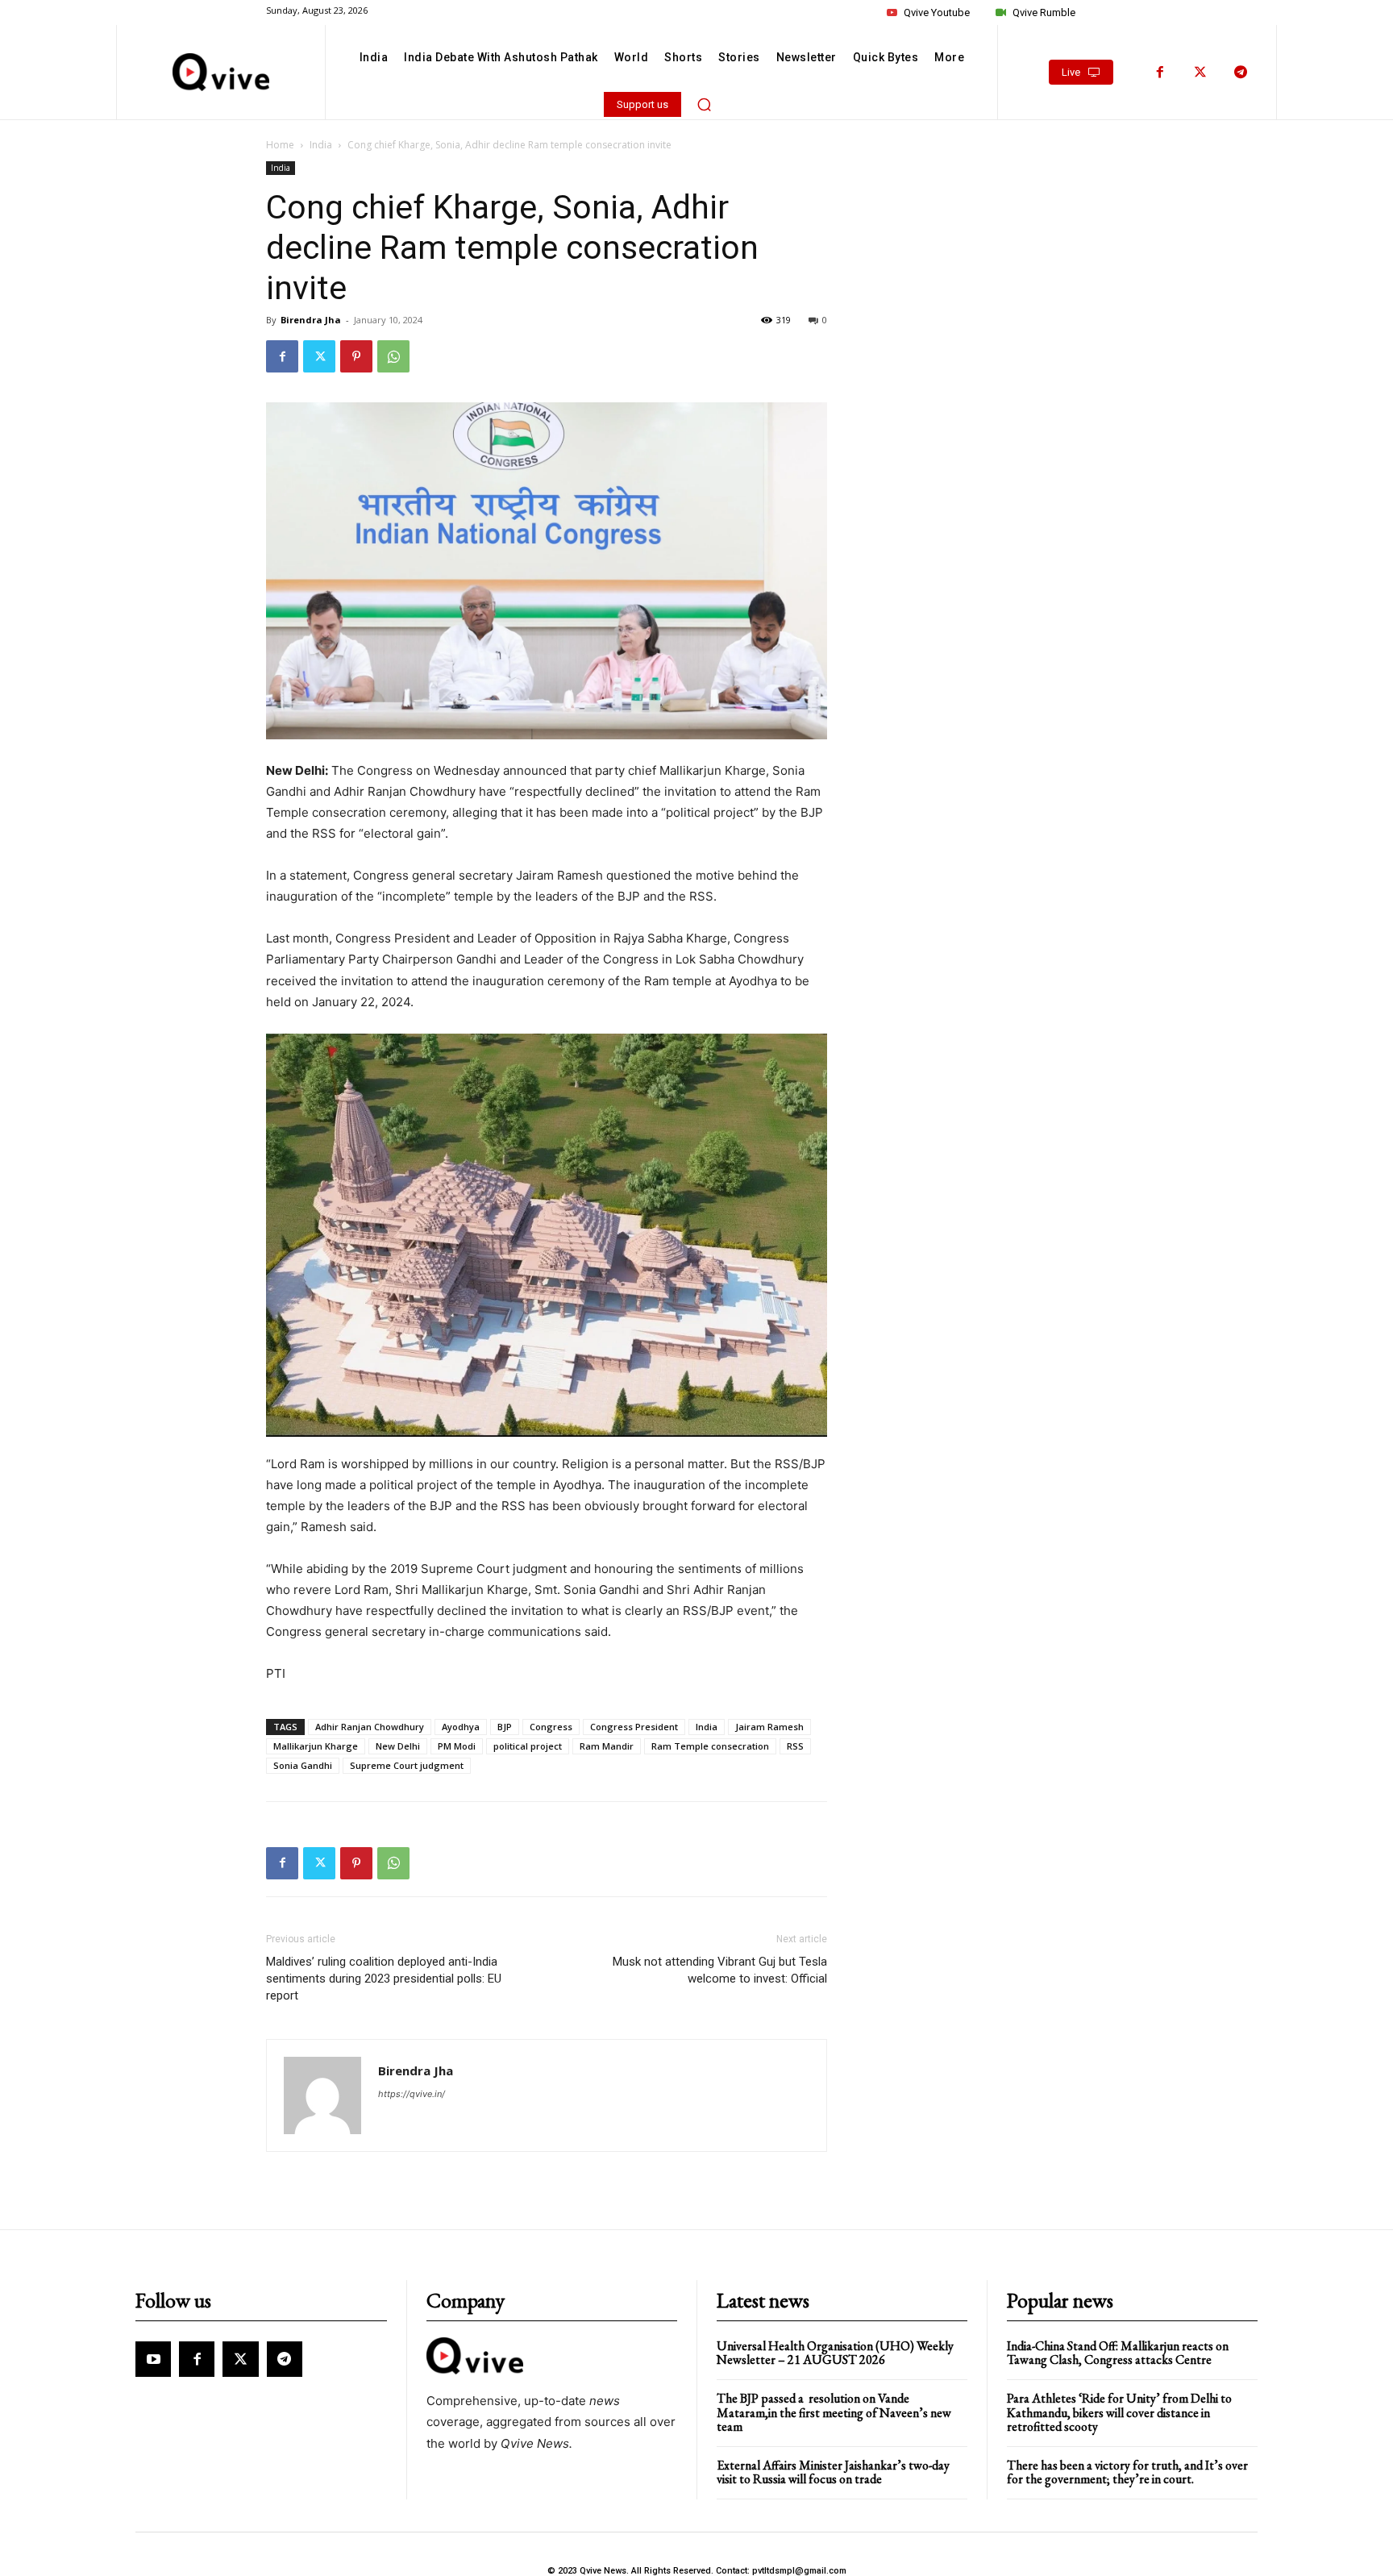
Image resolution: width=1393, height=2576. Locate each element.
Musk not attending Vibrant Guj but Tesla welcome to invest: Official (720, 1970)
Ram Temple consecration (710, 1746)
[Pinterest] (356, 356)
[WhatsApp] (393, 356)
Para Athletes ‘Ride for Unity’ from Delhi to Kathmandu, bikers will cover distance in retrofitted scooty (1119, 2412)
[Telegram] (1241, 73)
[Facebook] (1160, 73)
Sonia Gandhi (303, 1765)
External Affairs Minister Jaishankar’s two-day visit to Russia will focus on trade (833, 2472)
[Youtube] (153, 2359)
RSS (795, 1746)
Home (280, 145)
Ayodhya (461, 1727)
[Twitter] (1200, 73)
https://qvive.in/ (412, 2094)
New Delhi (398, 1746)
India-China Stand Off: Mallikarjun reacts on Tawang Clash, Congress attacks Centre (1118, 2353)
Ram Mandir (607, 1746)
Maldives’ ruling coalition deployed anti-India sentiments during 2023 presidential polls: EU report (384, 1979)
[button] (705, 104)
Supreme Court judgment (407, 1765)
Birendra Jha (311, 320)
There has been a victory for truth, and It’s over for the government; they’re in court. (1127, 2472)
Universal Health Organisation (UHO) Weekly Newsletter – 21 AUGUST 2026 (835, 2353)
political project (528, 1746)
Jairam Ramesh (769, 1727)
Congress (551, 1727)
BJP (505, 1727)
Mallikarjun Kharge (316, 1746)
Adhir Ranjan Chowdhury (370, 1727)
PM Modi (457, 1746)
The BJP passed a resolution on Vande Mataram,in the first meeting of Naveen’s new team (834, 2412)
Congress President (634, 1727)
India (321, 145)
